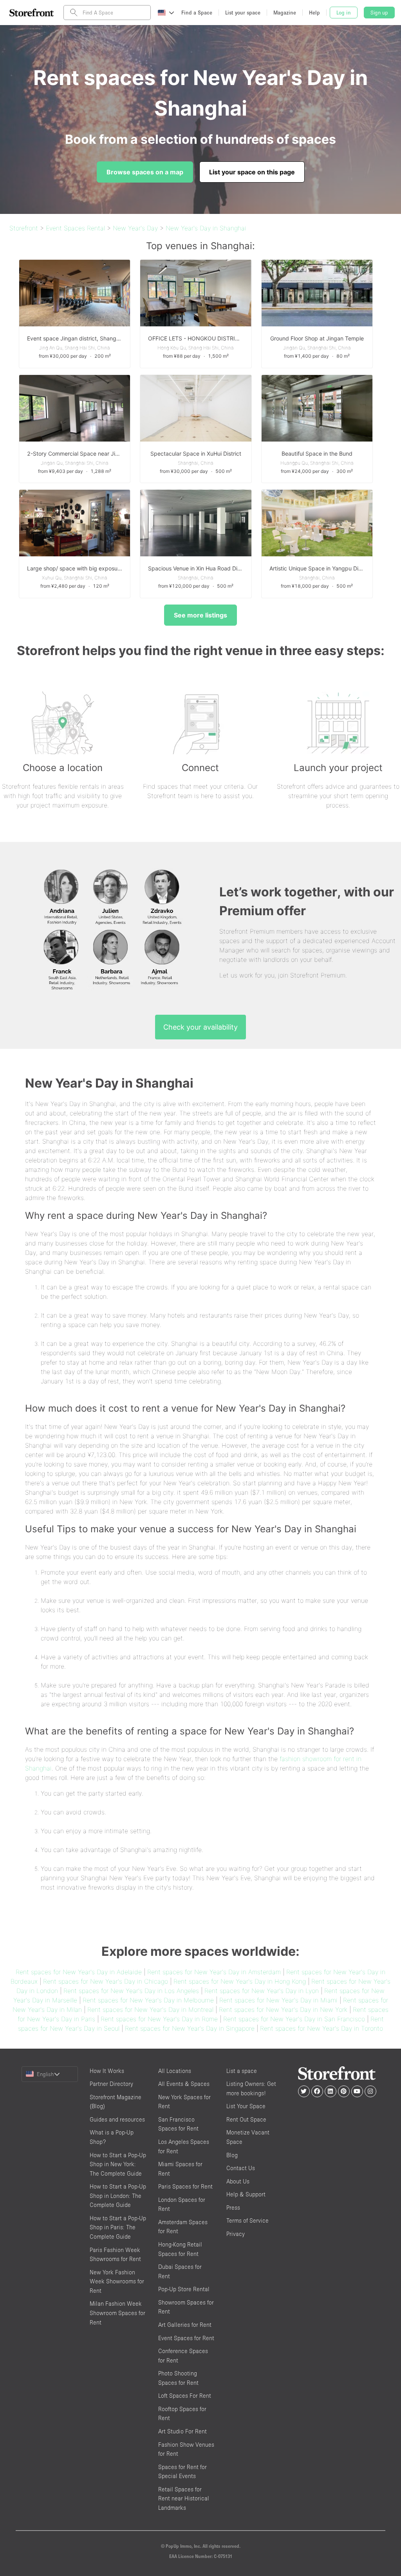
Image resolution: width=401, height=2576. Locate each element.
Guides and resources (117, 2119)
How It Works (107, 2071)
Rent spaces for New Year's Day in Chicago (106, 1981)
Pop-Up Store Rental (184, 2289)
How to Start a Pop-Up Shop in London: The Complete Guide (118, 2196)
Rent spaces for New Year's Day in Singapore (190, 2028)
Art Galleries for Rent (185, 2325)
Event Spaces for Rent (186, 2338)
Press (233, 2208)
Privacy (236, 2234)
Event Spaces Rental (75, 228)
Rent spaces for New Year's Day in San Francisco (294, 2019)
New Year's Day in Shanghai (206, 228)
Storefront (24, 228)
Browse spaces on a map (145, 172)
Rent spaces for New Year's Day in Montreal (150, 2009)
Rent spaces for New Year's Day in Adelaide (79, 1972)
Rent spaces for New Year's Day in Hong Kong (240, 1981)
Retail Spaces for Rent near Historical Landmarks (184, 2498)
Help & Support (246, 2194)
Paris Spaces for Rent (185, 2186)
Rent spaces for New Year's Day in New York (283, 2009)
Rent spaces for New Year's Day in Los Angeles (131, 1991)
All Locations (175, 2071)
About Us (238, 2181)
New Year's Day (135, 228)
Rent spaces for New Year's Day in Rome (159, 2019)
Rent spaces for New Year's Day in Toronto (322, 2028)
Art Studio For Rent (182, 2431)
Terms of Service (247, 2220)
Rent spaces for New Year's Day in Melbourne (148, 2000)
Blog (232, 2155)
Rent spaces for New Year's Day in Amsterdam (214, 1972)
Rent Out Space (246, 2119)
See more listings (200, 615)
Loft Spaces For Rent (185, 2396)
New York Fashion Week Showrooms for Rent (117, 2281)
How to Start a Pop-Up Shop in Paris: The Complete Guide (118, 2227)
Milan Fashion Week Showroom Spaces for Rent (117, 2313)
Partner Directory (111, 2084)
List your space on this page (252, 172)
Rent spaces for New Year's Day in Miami (278, 2000)
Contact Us (241, 2168)
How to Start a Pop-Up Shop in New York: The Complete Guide (118, 2164)
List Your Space (246, 2106)
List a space (242, 2071)
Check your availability (200, 1027)
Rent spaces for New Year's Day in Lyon (262, 1991)
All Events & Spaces (184, 2084)
